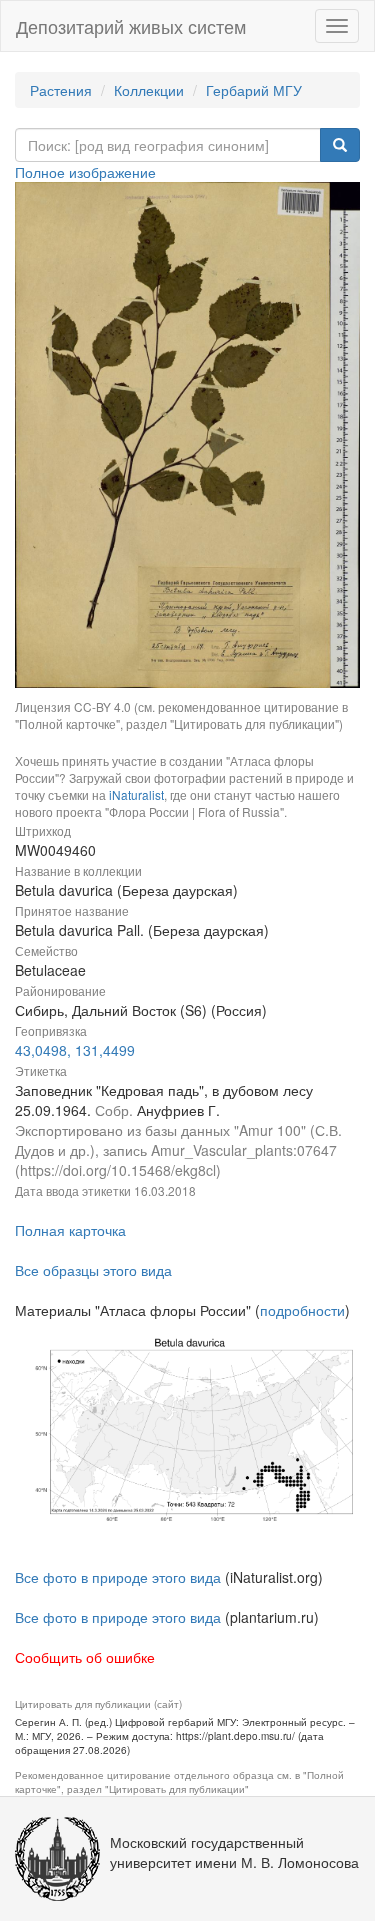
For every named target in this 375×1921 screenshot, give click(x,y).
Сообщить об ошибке (85, 1657)
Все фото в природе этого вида (118, 1577)
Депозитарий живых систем (131, 26)
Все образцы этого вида (93, 1270)
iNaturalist (136, 794)
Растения (61, 90)
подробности (302, 1310)
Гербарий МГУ (254, 90)
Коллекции (149, 90)
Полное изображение (85, 172)
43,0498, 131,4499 (75, 1050)
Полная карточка (70, 1230)
